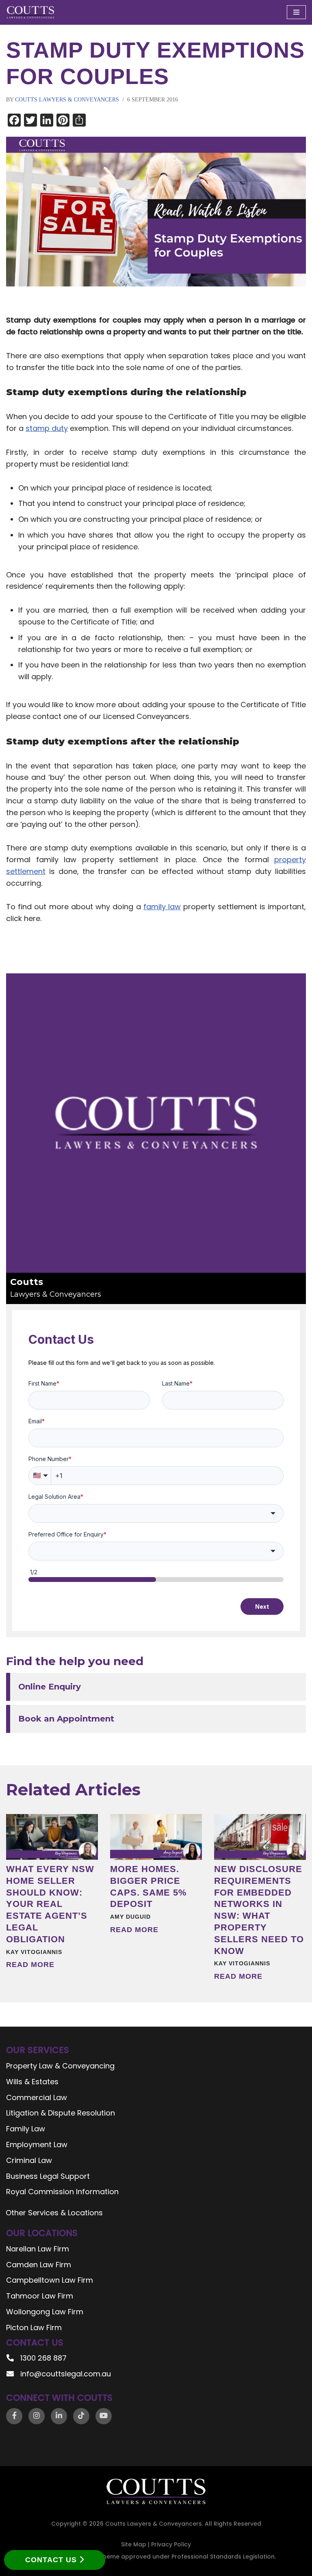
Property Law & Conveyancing (60, 2066)
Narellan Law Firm (38, 2249)
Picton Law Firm (34, 2327)
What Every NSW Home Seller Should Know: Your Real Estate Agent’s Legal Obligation (50, 1904)
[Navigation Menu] (296, 12)
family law (162, 907)
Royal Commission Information (62, 2192)
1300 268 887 (43, 2358)
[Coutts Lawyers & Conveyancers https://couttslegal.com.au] (30, 12)
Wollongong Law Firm (45, 2312)
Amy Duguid (130, 1917)
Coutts (56, 1288)
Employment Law (37, 2145)
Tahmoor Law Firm (40, 2296)
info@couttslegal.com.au (66, 2374)
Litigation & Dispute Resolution (61, 2113)
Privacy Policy (171, 2544)
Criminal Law (29, 2160)
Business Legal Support (48, 2176)
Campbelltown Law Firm (50, 2280)
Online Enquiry (50, 1687)
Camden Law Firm (39, 2265)
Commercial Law (37, 2097)
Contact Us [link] (52, 2560)
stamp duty (47, 428)
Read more (30, 1965)
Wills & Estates (32, 2082)
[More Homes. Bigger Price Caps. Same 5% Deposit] (156, 1837)
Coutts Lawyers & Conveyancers (67, 100)
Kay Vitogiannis (34, 1952)
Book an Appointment (66, 1719)
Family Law (26, 2129)
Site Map (134, 2544)
